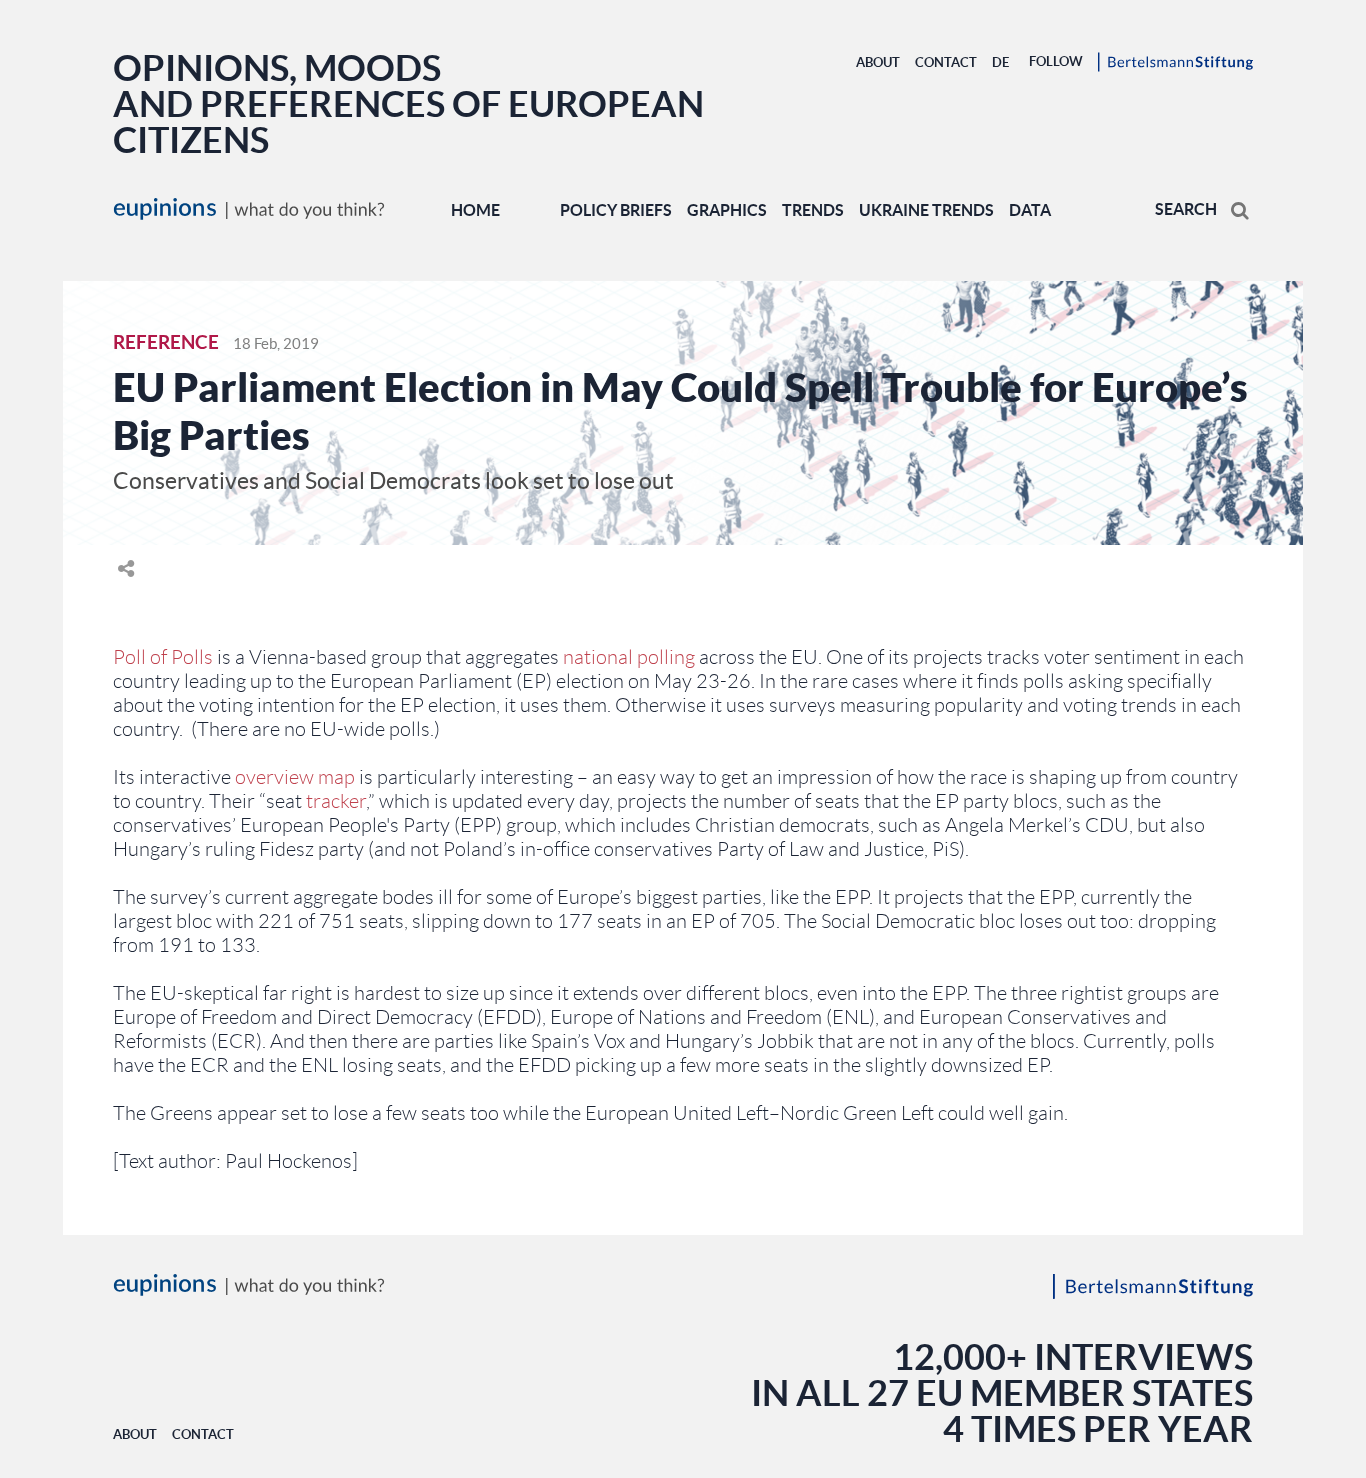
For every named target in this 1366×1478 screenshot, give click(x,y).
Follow (1056, 61)
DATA (1030, 210)
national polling (629, 657)
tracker (336, 801)
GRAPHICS (727, 210)
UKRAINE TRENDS (926, 210)
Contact (946, 62)
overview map (295, 777)
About (878, 62)
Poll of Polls (163, 657)
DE (1000, 62)
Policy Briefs (616, 210)
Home (475, 210)
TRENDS (813, 210)
